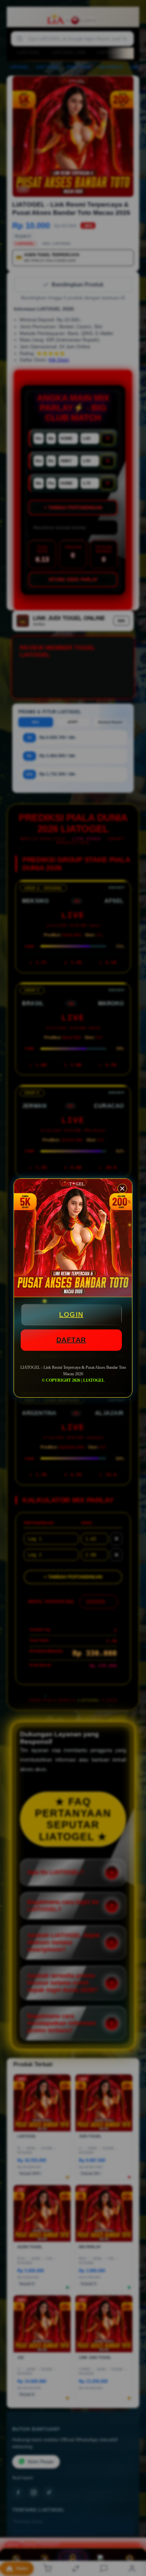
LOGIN (71, 1314)
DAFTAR (71, 1340)
